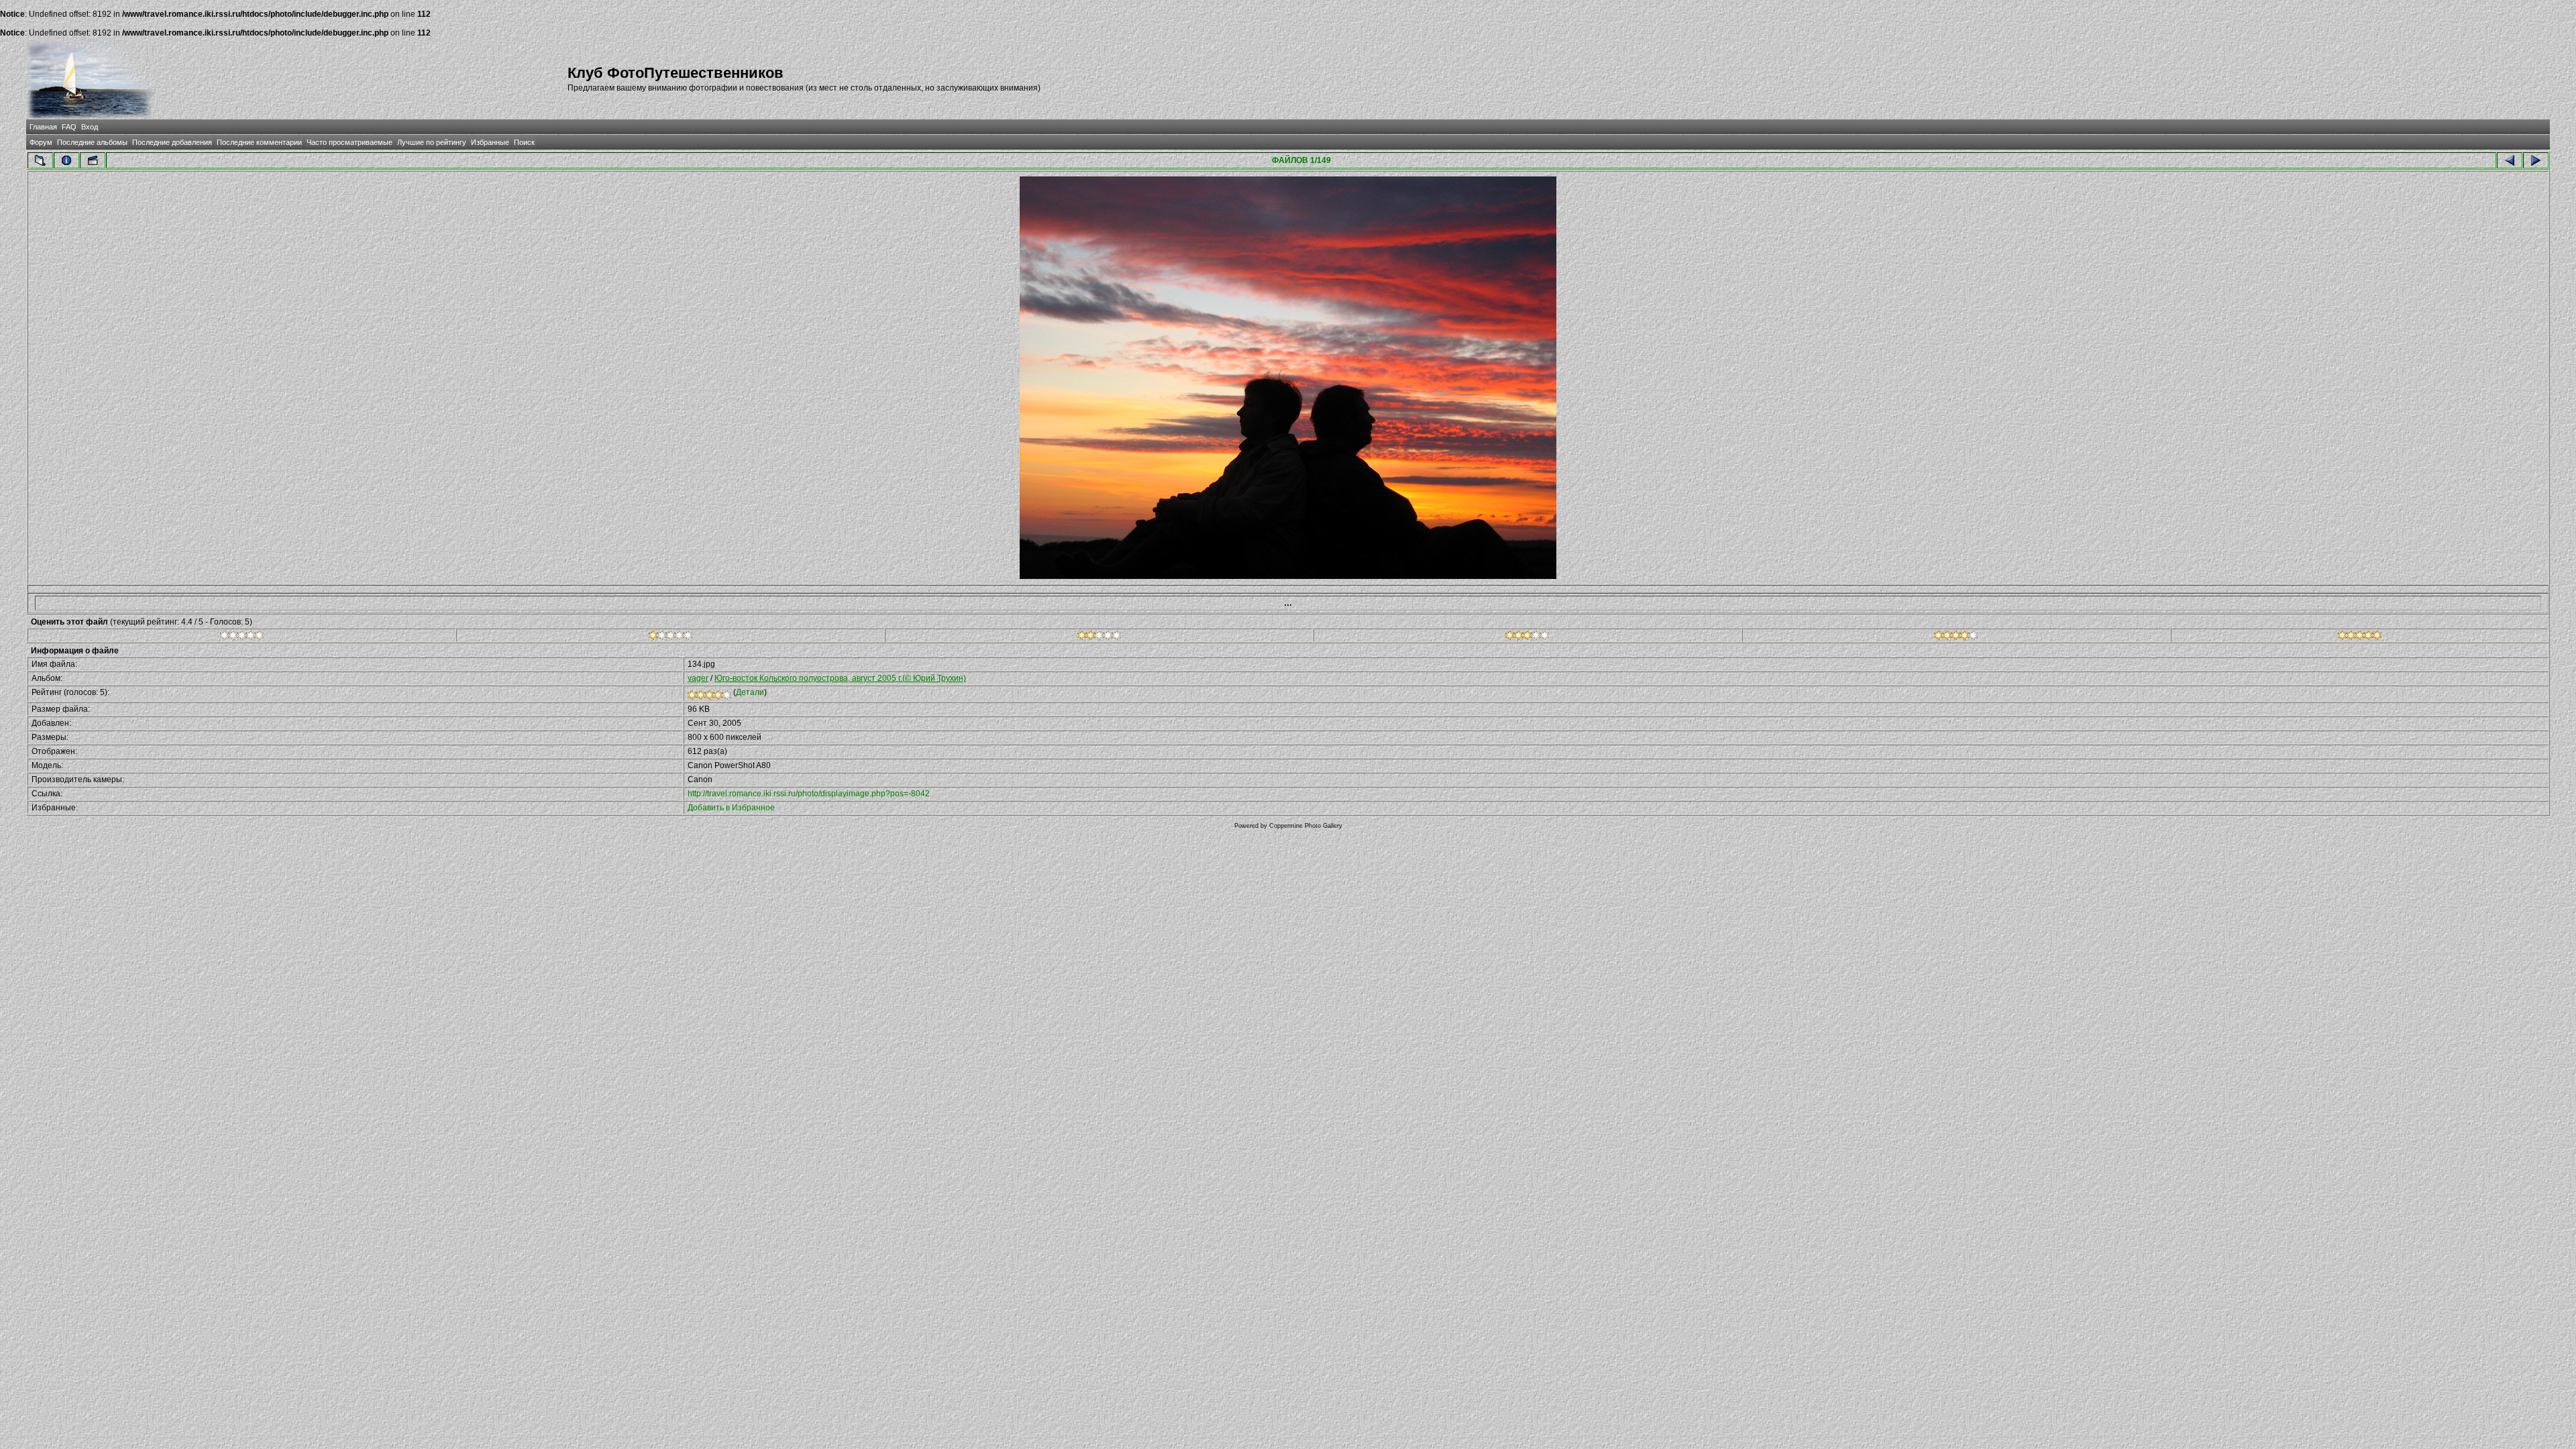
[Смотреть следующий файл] (2536, 160)
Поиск (524, 142)
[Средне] (1099, 637)
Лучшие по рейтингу (432, 142)
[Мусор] (242, 637)
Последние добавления (172, 142)
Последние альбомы (92, 142)
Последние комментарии (259, 142)
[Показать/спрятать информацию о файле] (66, 160)
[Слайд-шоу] (93, 160)
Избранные (490, 142)
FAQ (69, 127)
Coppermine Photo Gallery (1306, 826)
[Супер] (2360, 637)
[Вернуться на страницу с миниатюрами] (40, 160)
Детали (750, 692)
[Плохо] (670, 637)
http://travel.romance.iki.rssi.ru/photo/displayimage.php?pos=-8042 (809, 794)
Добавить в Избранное (731, 808)
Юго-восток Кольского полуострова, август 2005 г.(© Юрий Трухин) (840, 678)
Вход (90, 127)
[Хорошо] (1527, 637)
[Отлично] (1956, 637)
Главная (43, 127)
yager (698, 678)
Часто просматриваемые (350, 142)
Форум (41, 142)
